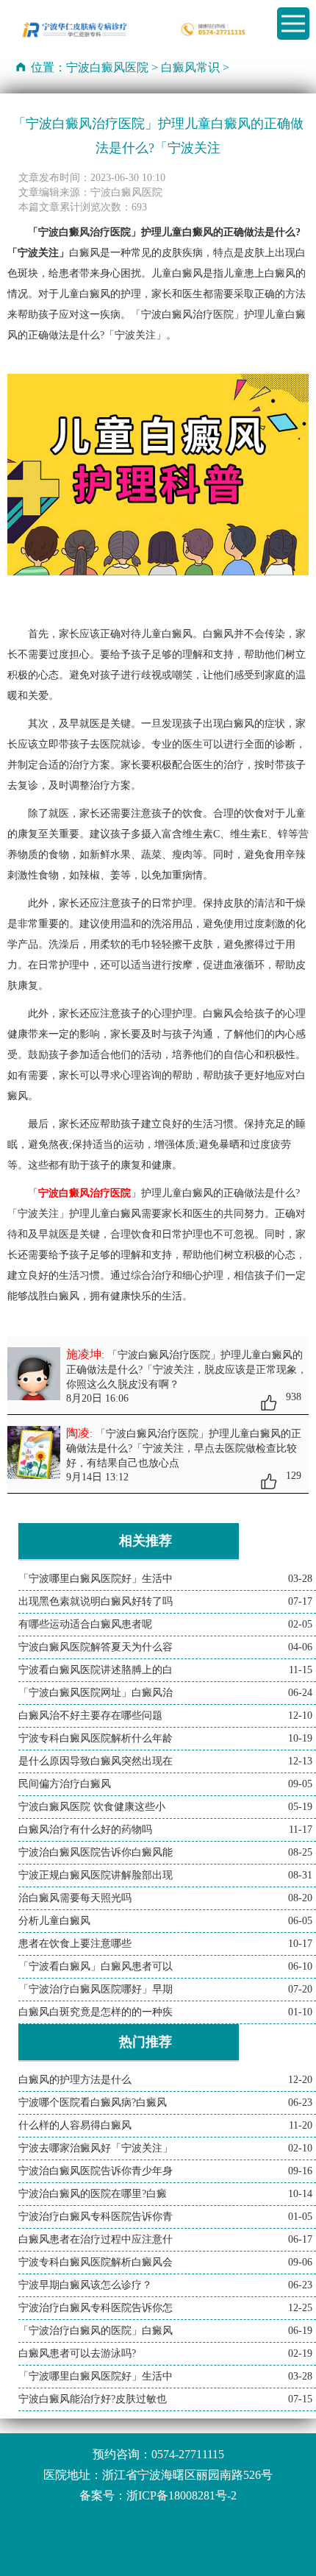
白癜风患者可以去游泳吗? (77, 2353)
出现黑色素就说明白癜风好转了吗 (96, 1601)
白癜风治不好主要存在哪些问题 (90, 1715)
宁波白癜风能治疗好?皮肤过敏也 (93, 2399)
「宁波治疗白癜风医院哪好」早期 (96, 1989)
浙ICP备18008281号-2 (182, 2495)
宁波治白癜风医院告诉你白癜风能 (96, 1852)
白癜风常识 (190, 67)
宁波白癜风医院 (107, 67)
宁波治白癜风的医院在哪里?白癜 (93, 2194)
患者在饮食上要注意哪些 (75, 1944)
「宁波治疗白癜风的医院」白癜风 (96, 2331)
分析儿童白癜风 (54, 1921)
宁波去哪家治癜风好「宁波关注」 (96, 2148)
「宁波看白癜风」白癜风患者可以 (96, 1966)
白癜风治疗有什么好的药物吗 (85, 1830)
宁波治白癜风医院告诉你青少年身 (96, 2171)
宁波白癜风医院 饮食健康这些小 (92, 1807)
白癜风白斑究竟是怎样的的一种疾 (96, 2012)
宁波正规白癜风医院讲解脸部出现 (96, 1875)
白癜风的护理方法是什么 (75, 2080)
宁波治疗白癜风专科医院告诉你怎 (96, 2308)
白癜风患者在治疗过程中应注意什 (96, 2239)
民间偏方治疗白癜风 (65, 1784)
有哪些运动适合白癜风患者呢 (85, 1624)
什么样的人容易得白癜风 (75, 2125)
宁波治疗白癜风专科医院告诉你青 (96, 2217)
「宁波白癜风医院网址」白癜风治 (96, 1693)
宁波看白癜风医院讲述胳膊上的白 (96, 1670)
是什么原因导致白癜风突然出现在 (96, 1761)
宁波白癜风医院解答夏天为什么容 (96, 1647)
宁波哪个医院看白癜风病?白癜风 (93, 2103)
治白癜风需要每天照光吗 (75, 1898)
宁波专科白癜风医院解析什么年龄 (96, 1738)
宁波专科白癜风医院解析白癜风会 (96, 2262)
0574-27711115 (188, 2454)
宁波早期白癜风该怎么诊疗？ (85, 2285)
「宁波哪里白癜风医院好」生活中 (96, 1579)
